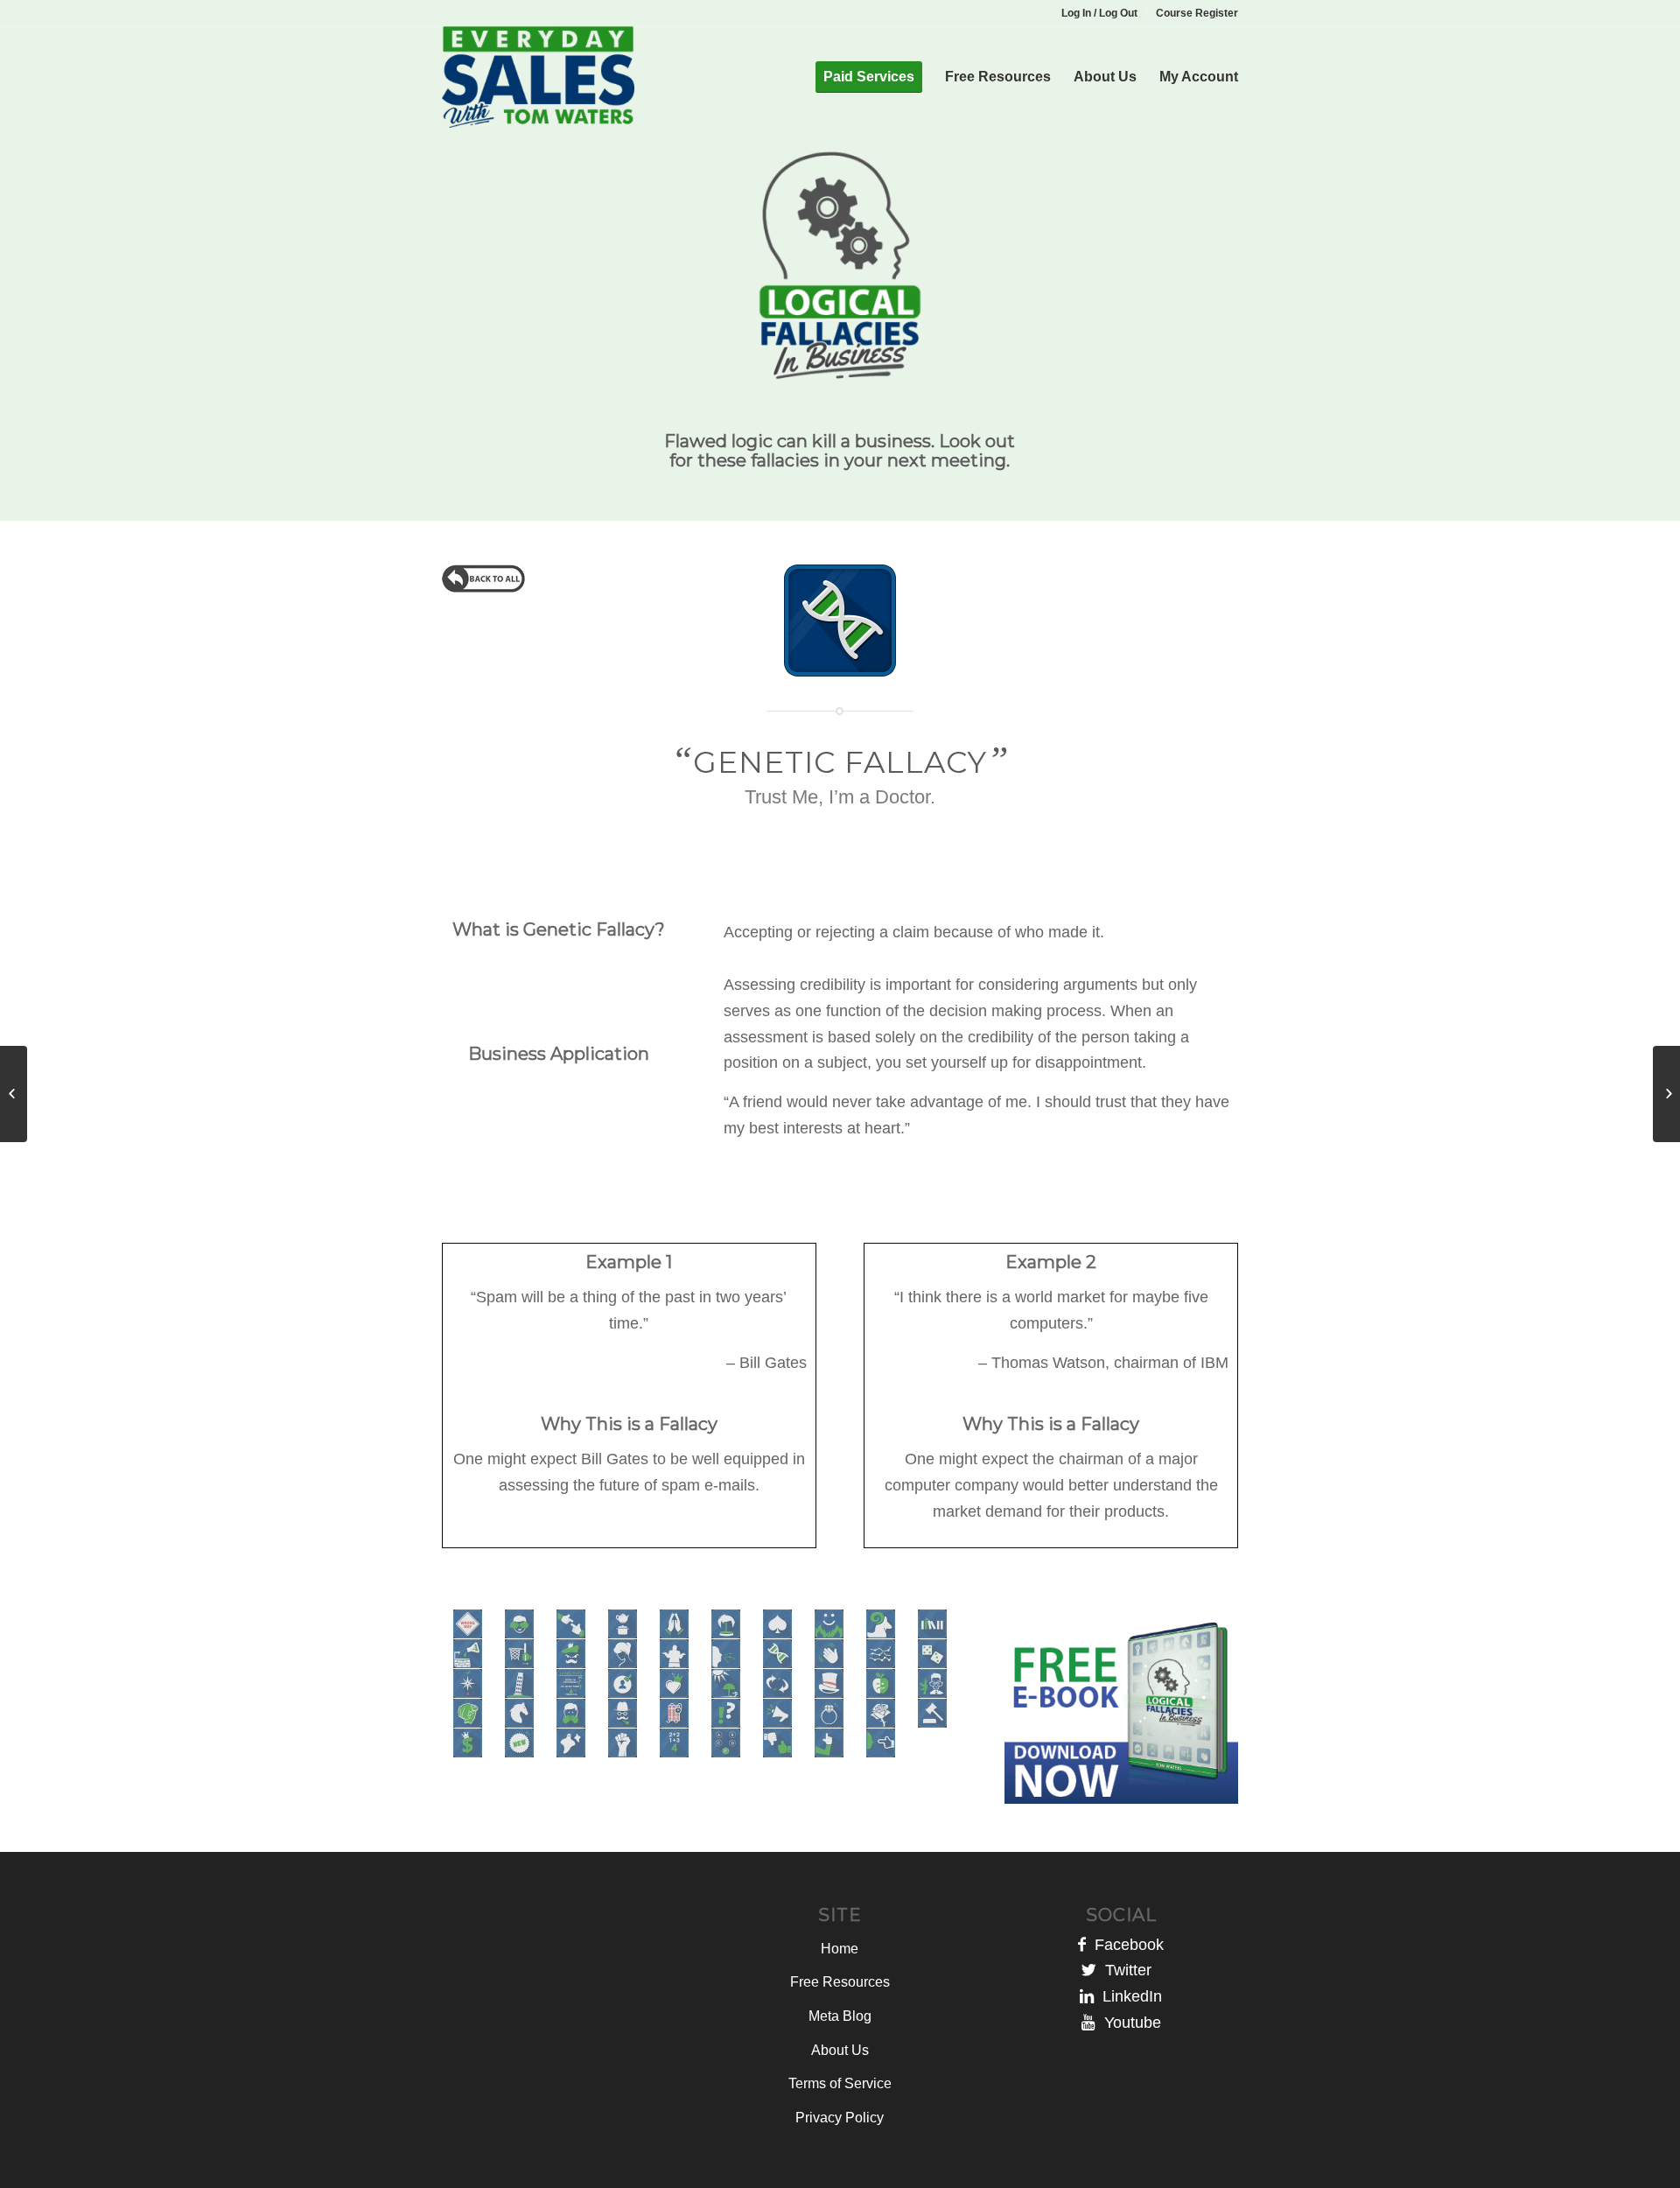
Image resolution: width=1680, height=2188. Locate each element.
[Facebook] (1082, 1945)
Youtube (1128, 2023)
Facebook (1125, 1945)
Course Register (1197, 13)
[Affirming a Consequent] (14, 1094)
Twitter (1128, 1970)
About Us (840, 2050)
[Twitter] (1089, 1970)
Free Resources (840, 1982)
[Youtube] (1088, 2023)
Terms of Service (840, 2083)
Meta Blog (840, 2016)
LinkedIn (1128, 1996)
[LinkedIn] (1087, 1996)
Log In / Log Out (1099, 13)
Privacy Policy (840, 2118)
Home (840, 1949)
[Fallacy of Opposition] (1666, 1094)
